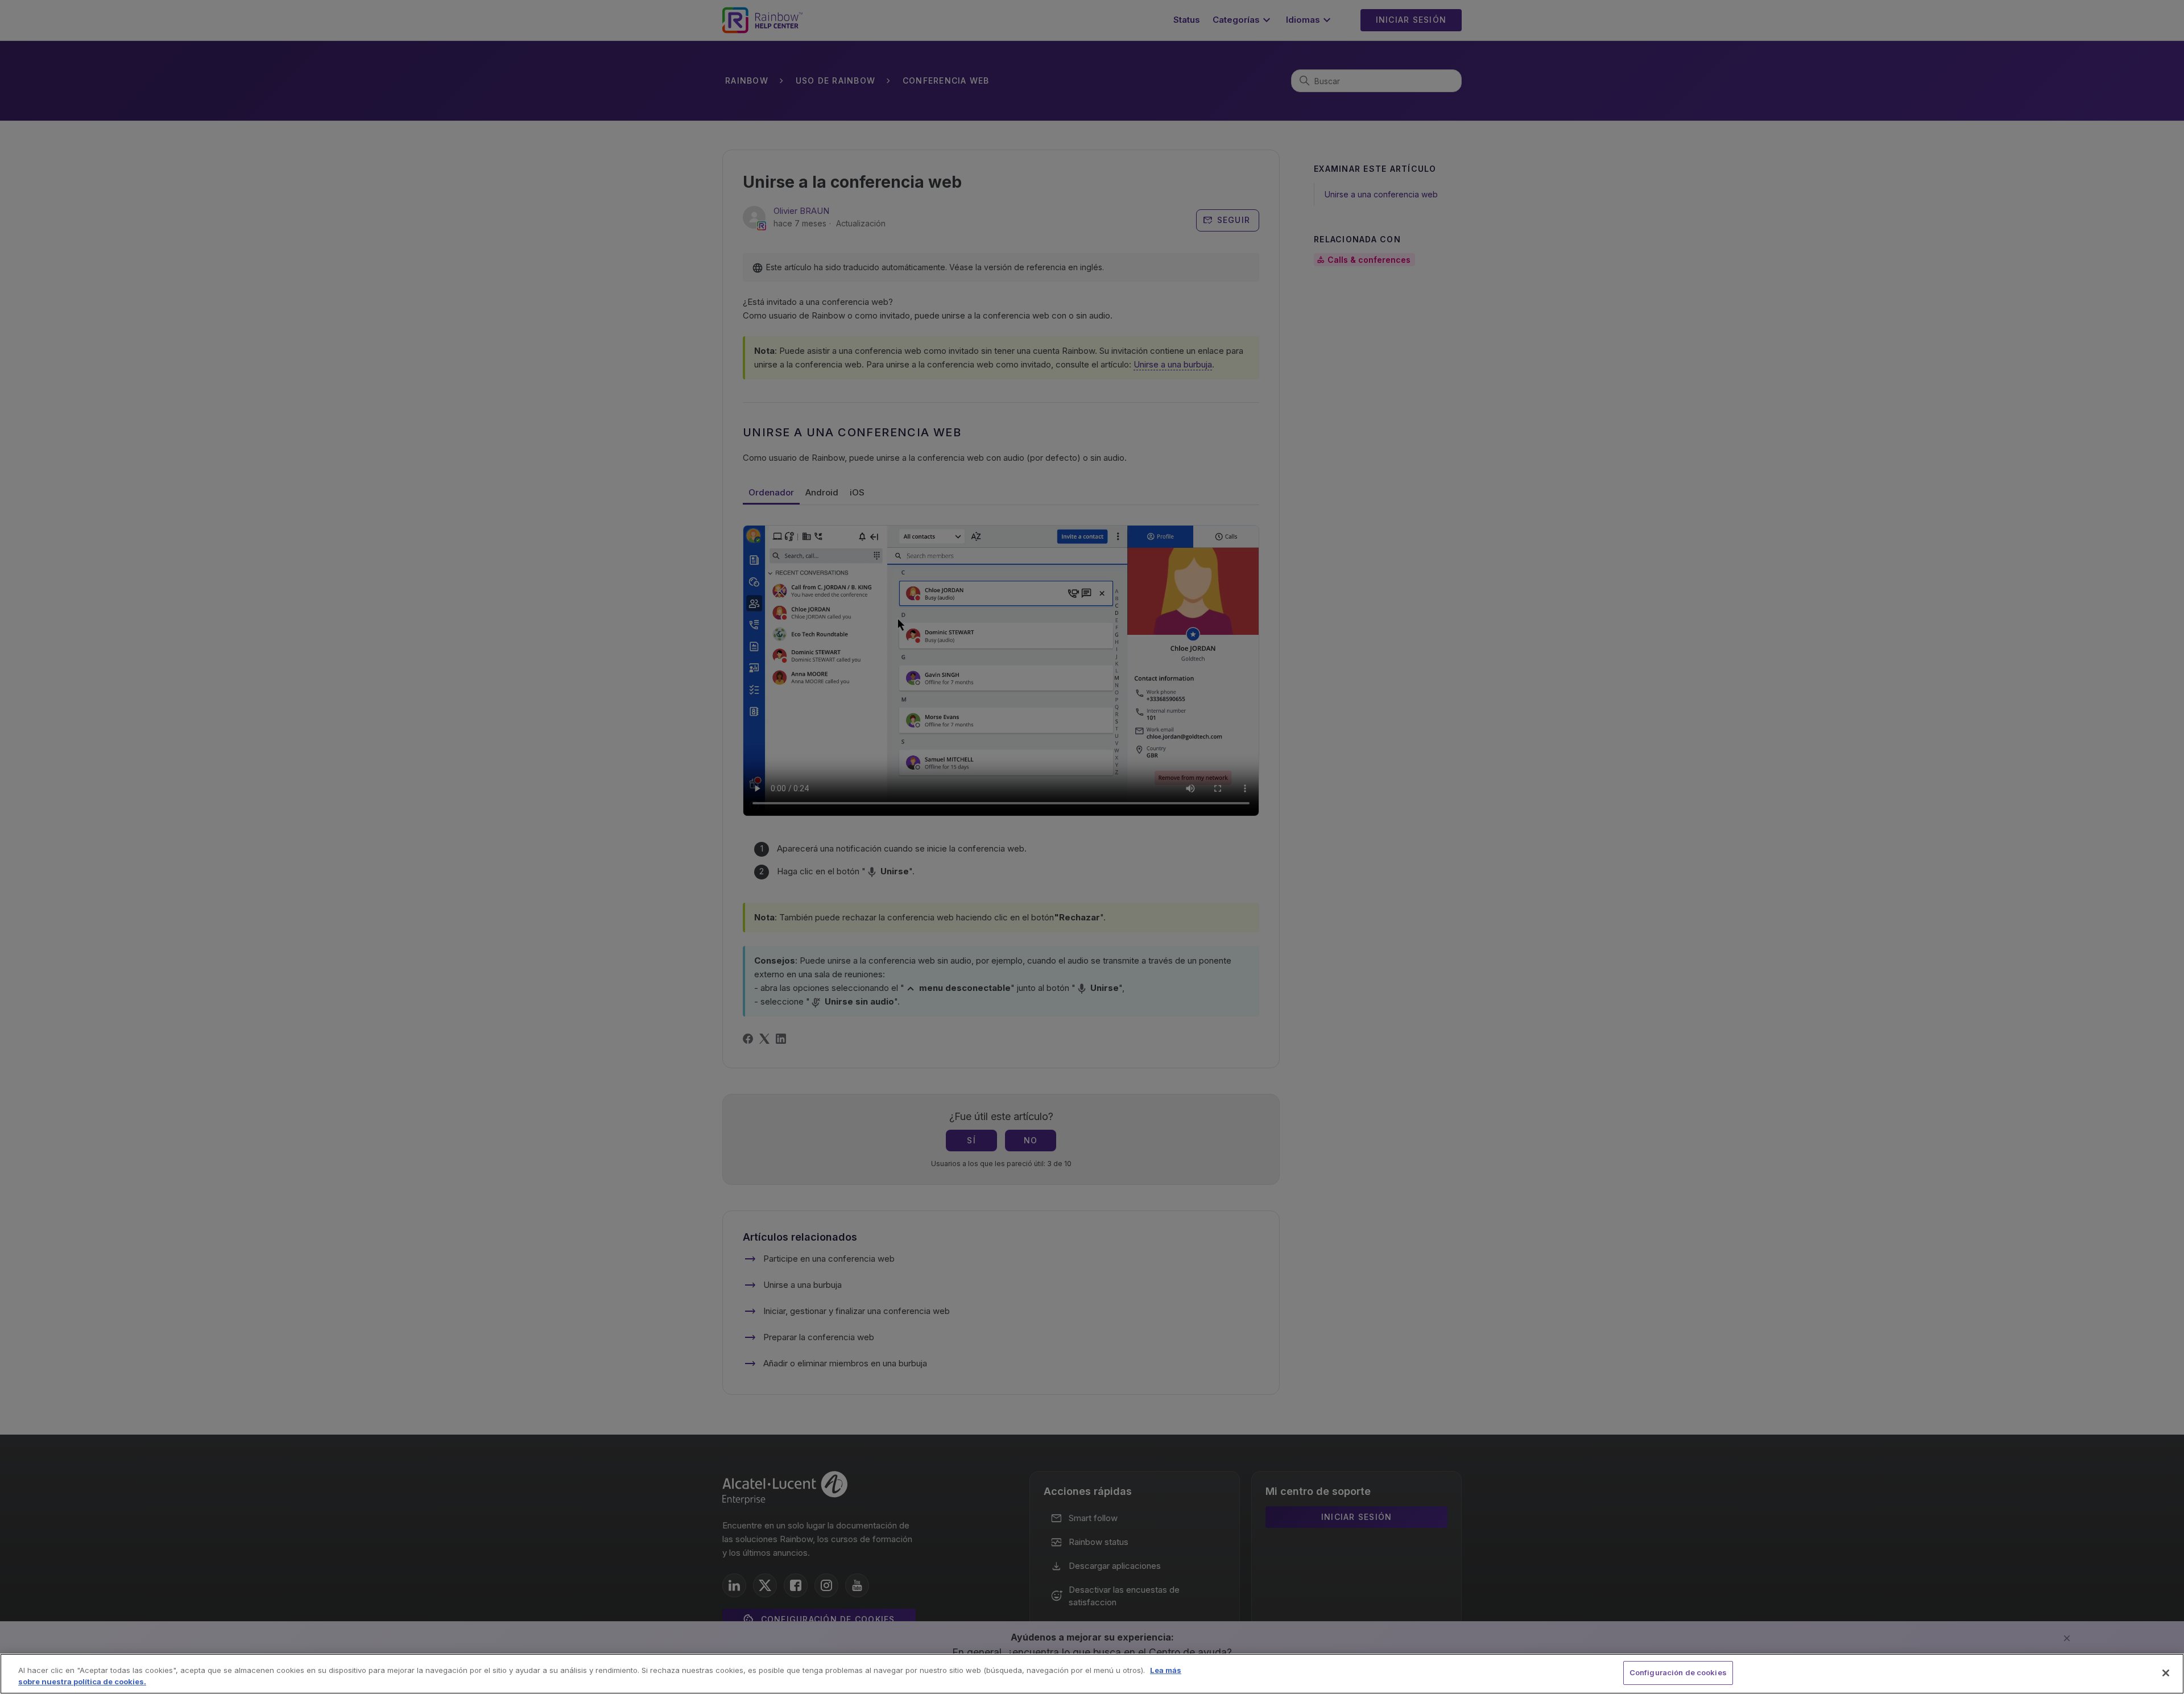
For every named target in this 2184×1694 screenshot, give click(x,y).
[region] (1092, 1674)
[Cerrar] (2166, 1673)
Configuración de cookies (1678, 1672)
